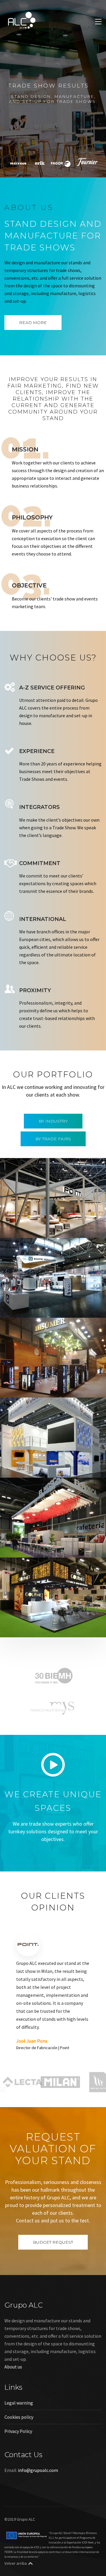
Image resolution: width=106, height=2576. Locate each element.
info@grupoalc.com (38, 2506)
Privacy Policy (18, 2467)
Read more (33, 323)
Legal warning (19, 2439)
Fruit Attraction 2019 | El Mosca (49, 1548)
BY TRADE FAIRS (53, 1139)
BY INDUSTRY (53, 1121)
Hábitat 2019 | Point (36, 1228)
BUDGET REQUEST (53, 2278)
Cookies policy (19, 2453)
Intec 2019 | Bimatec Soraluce (47, 1308)
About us (13, 2403)
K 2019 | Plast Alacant (37, 1468)
